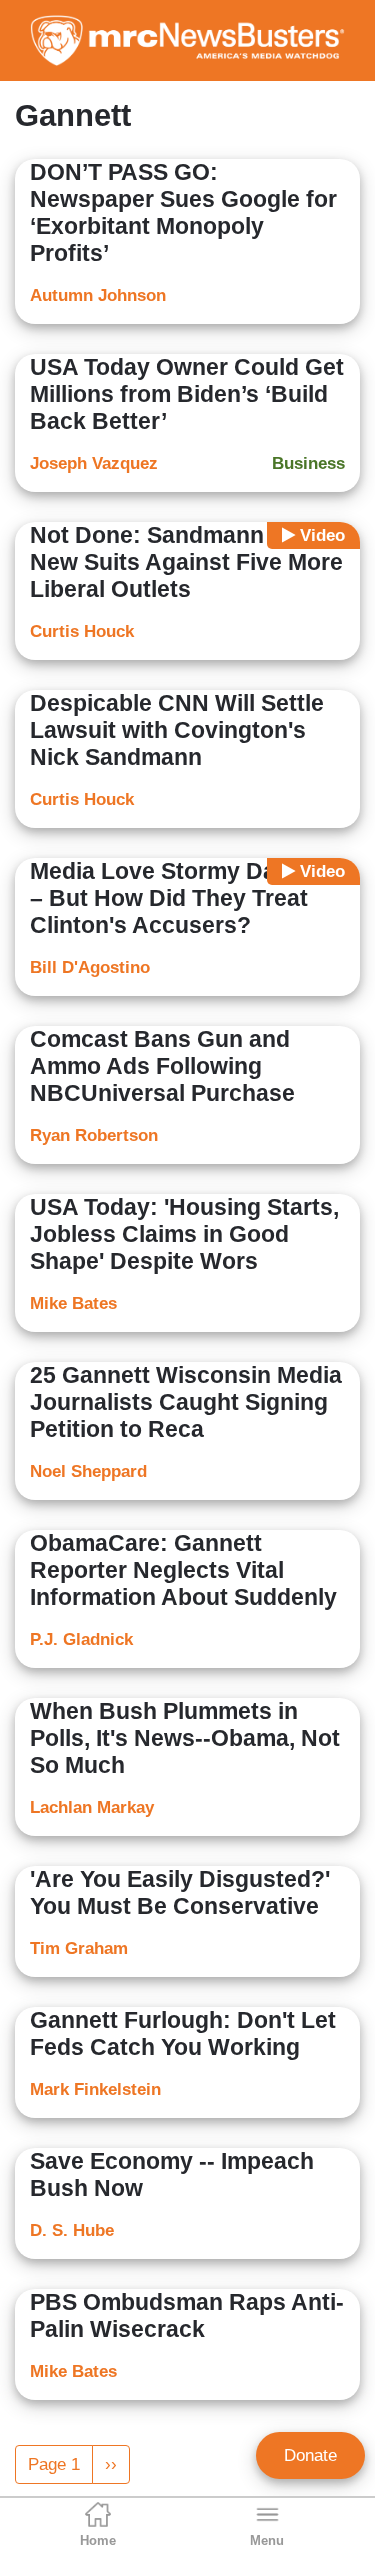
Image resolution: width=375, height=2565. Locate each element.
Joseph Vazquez (94, 463)
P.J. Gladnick (81, 1639)
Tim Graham (79, 1948)
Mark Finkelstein (95, 2089)
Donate (310, 2455)
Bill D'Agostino (90, 967)
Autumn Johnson (98, 295)
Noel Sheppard (88, 1471)
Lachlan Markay (92, 1807)
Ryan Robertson (94, 1135)
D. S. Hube (72, 2230)
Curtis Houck (82, 631)
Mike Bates (73, 1303)
